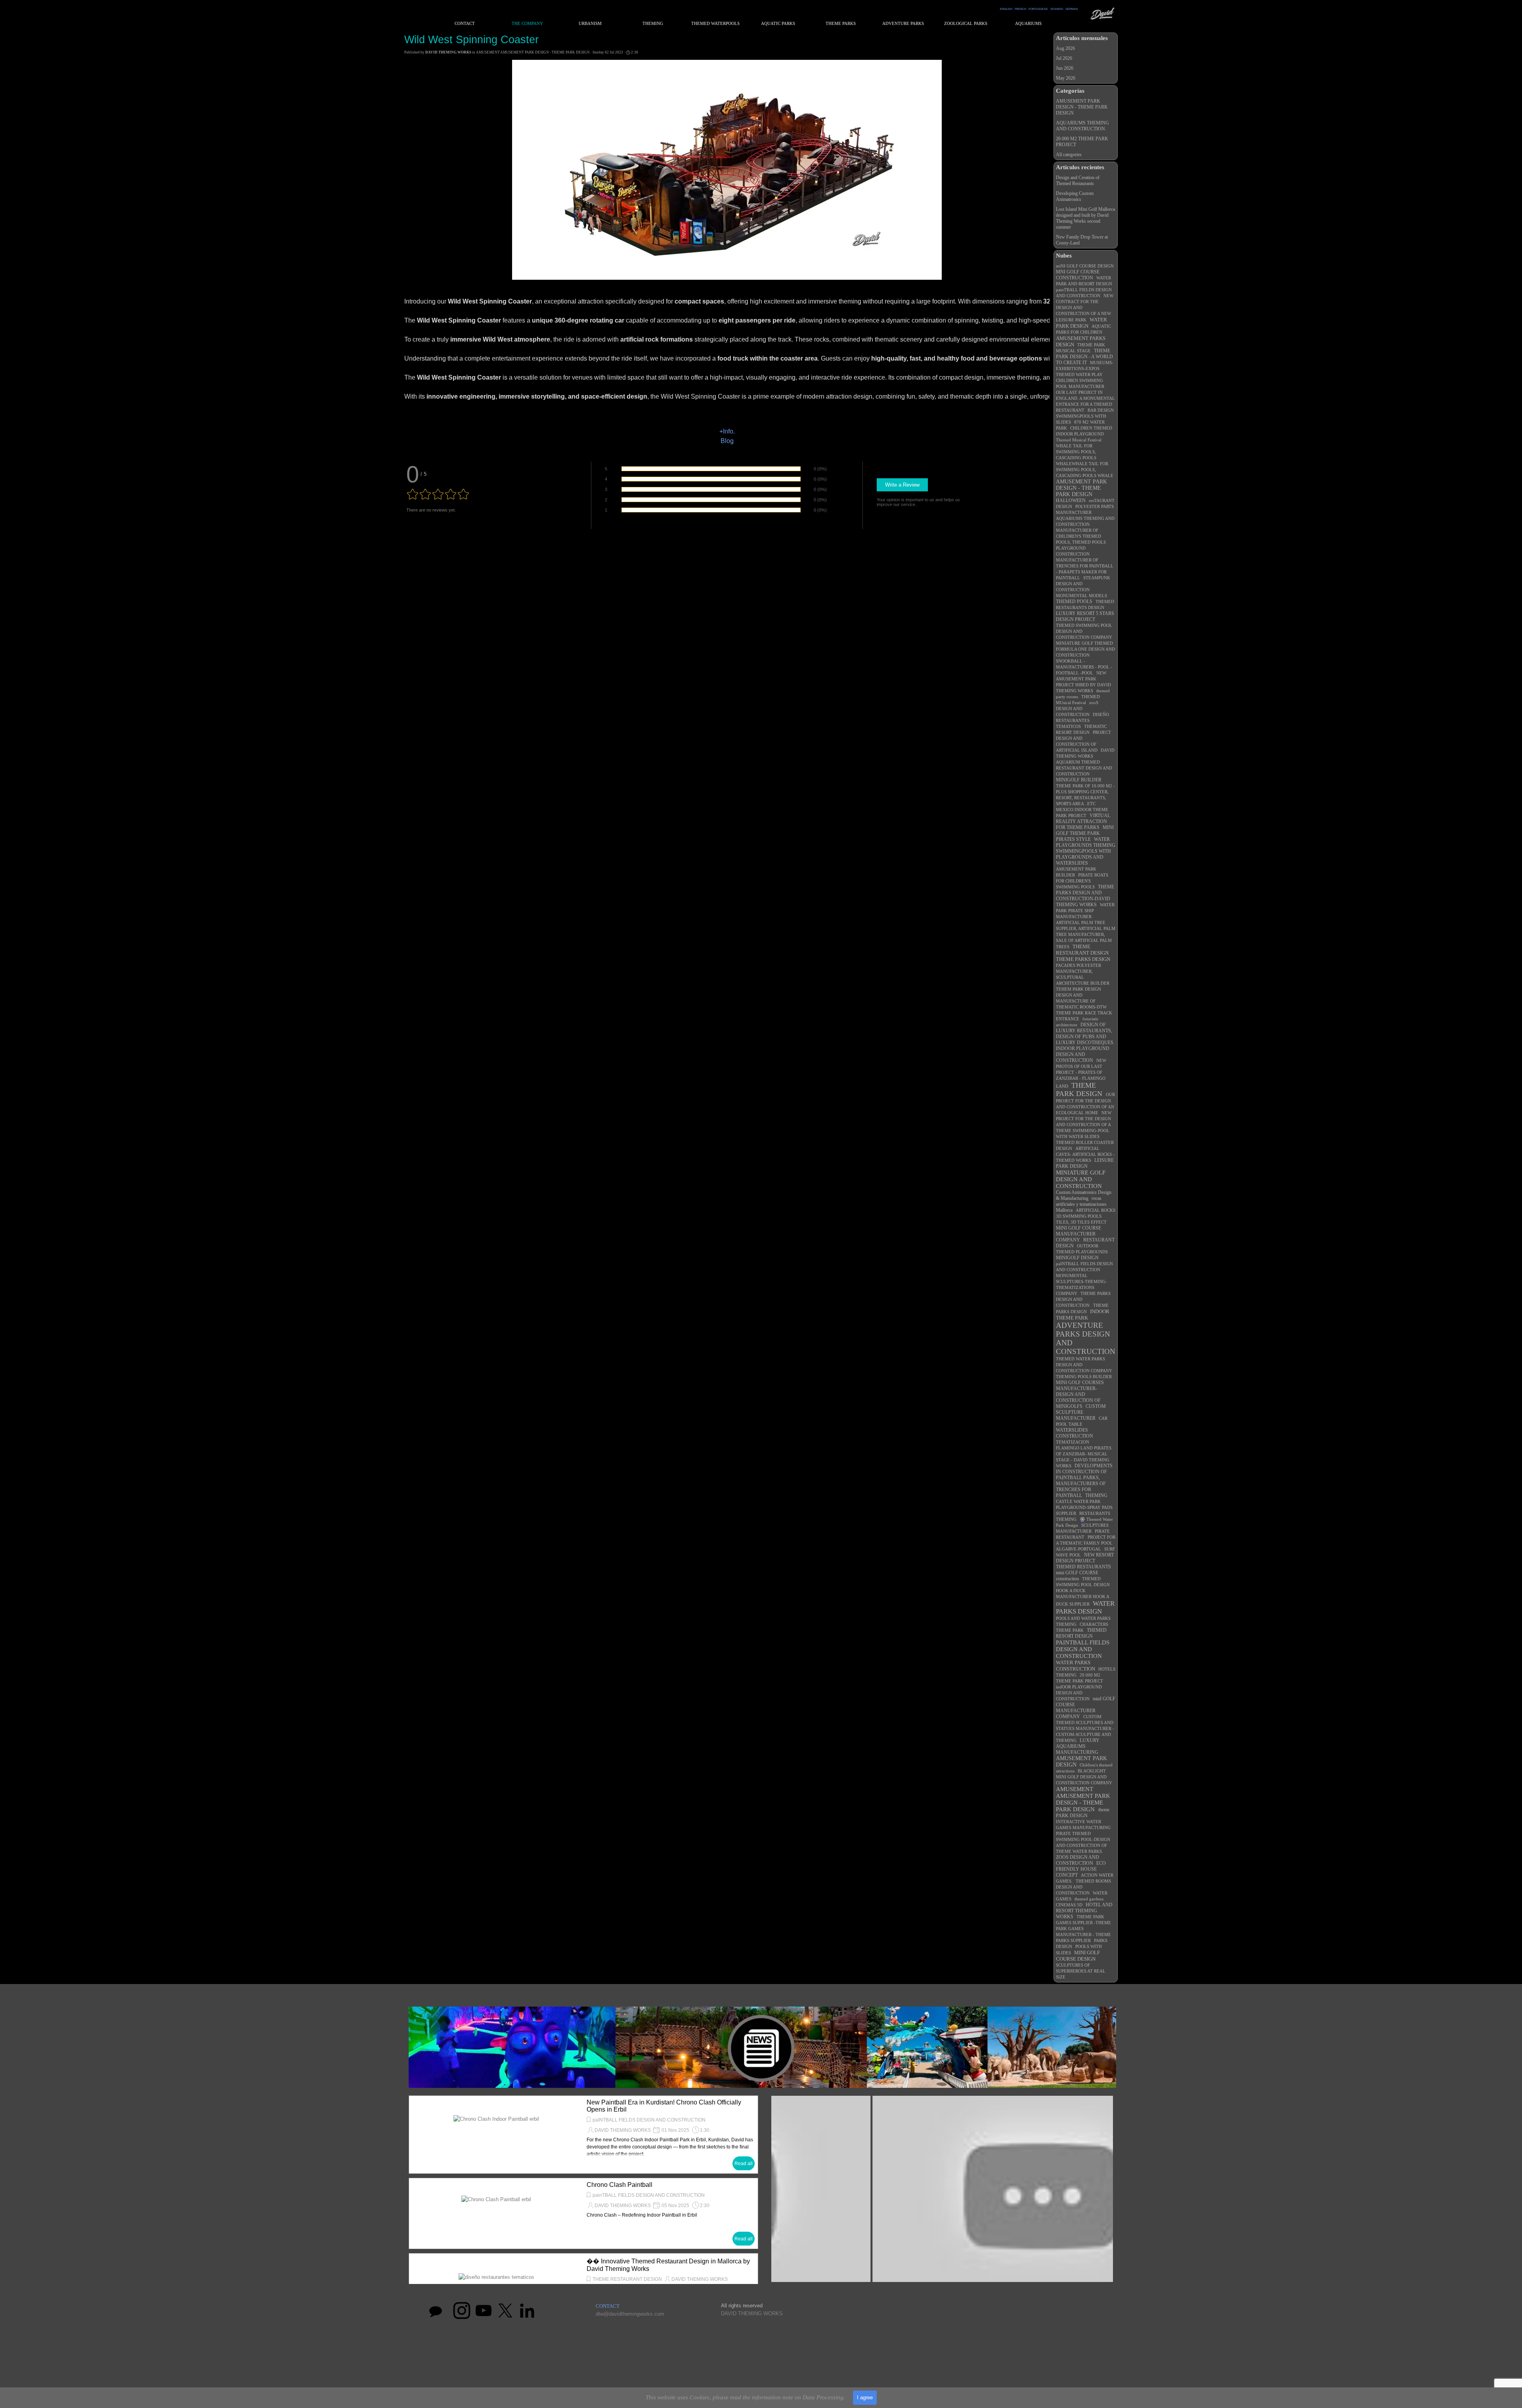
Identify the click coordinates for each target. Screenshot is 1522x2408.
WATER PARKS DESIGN (1085, 1607)
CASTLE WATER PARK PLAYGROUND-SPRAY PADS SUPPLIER (1084, 1507)
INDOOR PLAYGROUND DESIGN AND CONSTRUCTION (1083, 1054)
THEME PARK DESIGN (1079, 1089)
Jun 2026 (1065, 68)
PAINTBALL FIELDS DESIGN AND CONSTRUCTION (1083, 1649)
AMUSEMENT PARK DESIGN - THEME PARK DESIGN (1082, 107)
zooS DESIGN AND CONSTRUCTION (1077, 708)
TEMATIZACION (1073, 1442)
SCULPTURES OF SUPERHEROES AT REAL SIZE (1081, 1971)
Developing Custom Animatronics (1075, 196)
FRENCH (1020, 9)
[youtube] (484, 2311)
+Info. (727, 431)
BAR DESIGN (1101, 410)
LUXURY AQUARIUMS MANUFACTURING (1078, 1746)
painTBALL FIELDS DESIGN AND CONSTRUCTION (649, 2195)
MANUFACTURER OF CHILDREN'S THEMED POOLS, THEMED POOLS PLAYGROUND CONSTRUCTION (1081, 542)
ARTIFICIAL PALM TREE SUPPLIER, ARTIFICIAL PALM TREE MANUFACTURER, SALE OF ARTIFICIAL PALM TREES (1086, 935)
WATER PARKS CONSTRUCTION (1076, 1666)
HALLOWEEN (1071, 500)
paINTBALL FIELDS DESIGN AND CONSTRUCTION (649, 2120)
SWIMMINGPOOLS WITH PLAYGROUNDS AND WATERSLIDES (1083, 857)
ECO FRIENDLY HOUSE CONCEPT (1081, 1869)
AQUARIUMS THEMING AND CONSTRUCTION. (1082, 126)
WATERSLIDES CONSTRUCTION (1075, 1433)
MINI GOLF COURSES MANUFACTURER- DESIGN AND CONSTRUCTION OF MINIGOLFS (1080, 1394)
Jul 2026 (1064, 58)
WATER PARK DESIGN (1081, 323)
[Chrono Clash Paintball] (496, 2213)
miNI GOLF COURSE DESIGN (1085, 266)
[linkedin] (527, 2311)
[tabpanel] (1039, 8)
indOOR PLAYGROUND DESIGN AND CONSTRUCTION (1079, 1693)
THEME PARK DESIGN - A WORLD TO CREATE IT (1084, 357)
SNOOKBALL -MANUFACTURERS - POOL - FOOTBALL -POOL (1084, 667)
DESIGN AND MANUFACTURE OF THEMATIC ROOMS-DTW (1081, 1001)
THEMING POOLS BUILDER (1084, 1377)
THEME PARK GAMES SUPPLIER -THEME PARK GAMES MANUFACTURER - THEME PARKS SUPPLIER (1083, 1929)
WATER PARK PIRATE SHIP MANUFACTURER (1085, 911)
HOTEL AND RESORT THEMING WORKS (1084, 1911)
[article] (583, 2135)
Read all (744, 2164)
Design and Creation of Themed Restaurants (1078, 180)
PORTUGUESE (1038, 9)
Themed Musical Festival (1079, 440)
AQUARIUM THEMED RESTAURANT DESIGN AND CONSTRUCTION (1084, 768)
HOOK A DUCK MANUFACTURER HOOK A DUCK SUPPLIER (1082, 1597)
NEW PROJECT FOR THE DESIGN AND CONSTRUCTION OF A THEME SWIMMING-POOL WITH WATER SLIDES (1084, 1125)
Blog (727, 441)
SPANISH (1057, 9)
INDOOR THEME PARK (1083, 1315)
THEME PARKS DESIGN (1083, 959)
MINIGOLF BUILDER (1079, 780)
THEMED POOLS (1074, 602)
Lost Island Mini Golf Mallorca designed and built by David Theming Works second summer (1085, 218)
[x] (505, 2311)
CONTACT (465, 24)
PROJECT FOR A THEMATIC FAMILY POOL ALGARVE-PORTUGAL (1086, 1543)
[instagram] (462, 2311)
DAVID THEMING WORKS (623, 2130)
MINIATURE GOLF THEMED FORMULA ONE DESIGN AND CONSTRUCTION (1085, 649)
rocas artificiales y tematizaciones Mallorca (1081, 1204)
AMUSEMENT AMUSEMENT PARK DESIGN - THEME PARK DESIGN (1083, 1799)
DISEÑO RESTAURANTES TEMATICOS (1082, 720)
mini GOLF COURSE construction (1077, 1576)
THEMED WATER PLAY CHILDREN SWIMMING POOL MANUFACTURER (1080, 380)
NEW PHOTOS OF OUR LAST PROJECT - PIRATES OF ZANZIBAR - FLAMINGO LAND (1081, 1073)
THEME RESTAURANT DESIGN (1082, 950)
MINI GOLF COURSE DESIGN (1078, 1956)
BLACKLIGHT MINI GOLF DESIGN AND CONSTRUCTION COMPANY (1084, 1777)
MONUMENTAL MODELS (1081, 596)
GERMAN (1072, 9)
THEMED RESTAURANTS (1083, 1567)
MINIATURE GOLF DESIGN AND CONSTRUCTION (1081, 1179)
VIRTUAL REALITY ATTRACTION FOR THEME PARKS (1083, 821)
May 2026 (1066, 78)
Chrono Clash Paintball (620, 2185)
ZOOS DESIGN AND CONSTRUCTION (1077, 1860)
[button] (942, 2192)
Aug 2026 (1065, 48)
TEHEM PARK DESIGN (1078, 989)
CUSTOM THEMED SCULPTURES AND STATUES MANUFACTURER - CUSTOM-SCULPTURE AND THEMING (1085, 1728)
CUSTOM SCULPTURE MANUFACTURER (1081, 1412)
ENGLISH (1006, 9)
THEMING (1096, 1495)
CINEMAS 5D (1069, 1905)
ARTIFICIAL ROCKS (1096, 1210)
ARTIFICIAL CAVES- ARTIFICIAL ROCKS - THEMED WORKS (1085, 1154)
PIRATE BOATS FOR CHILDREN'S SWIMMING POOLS (1082, 881)
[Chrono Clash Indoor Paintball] (496, 2135)
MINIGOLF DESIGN (1077, 1258)
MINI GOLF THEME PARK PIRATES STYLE (1085, 833)
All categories (1069, 155)
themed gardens (1089, 1899)
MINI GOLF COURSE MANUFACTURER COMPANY (1078, 1234)
